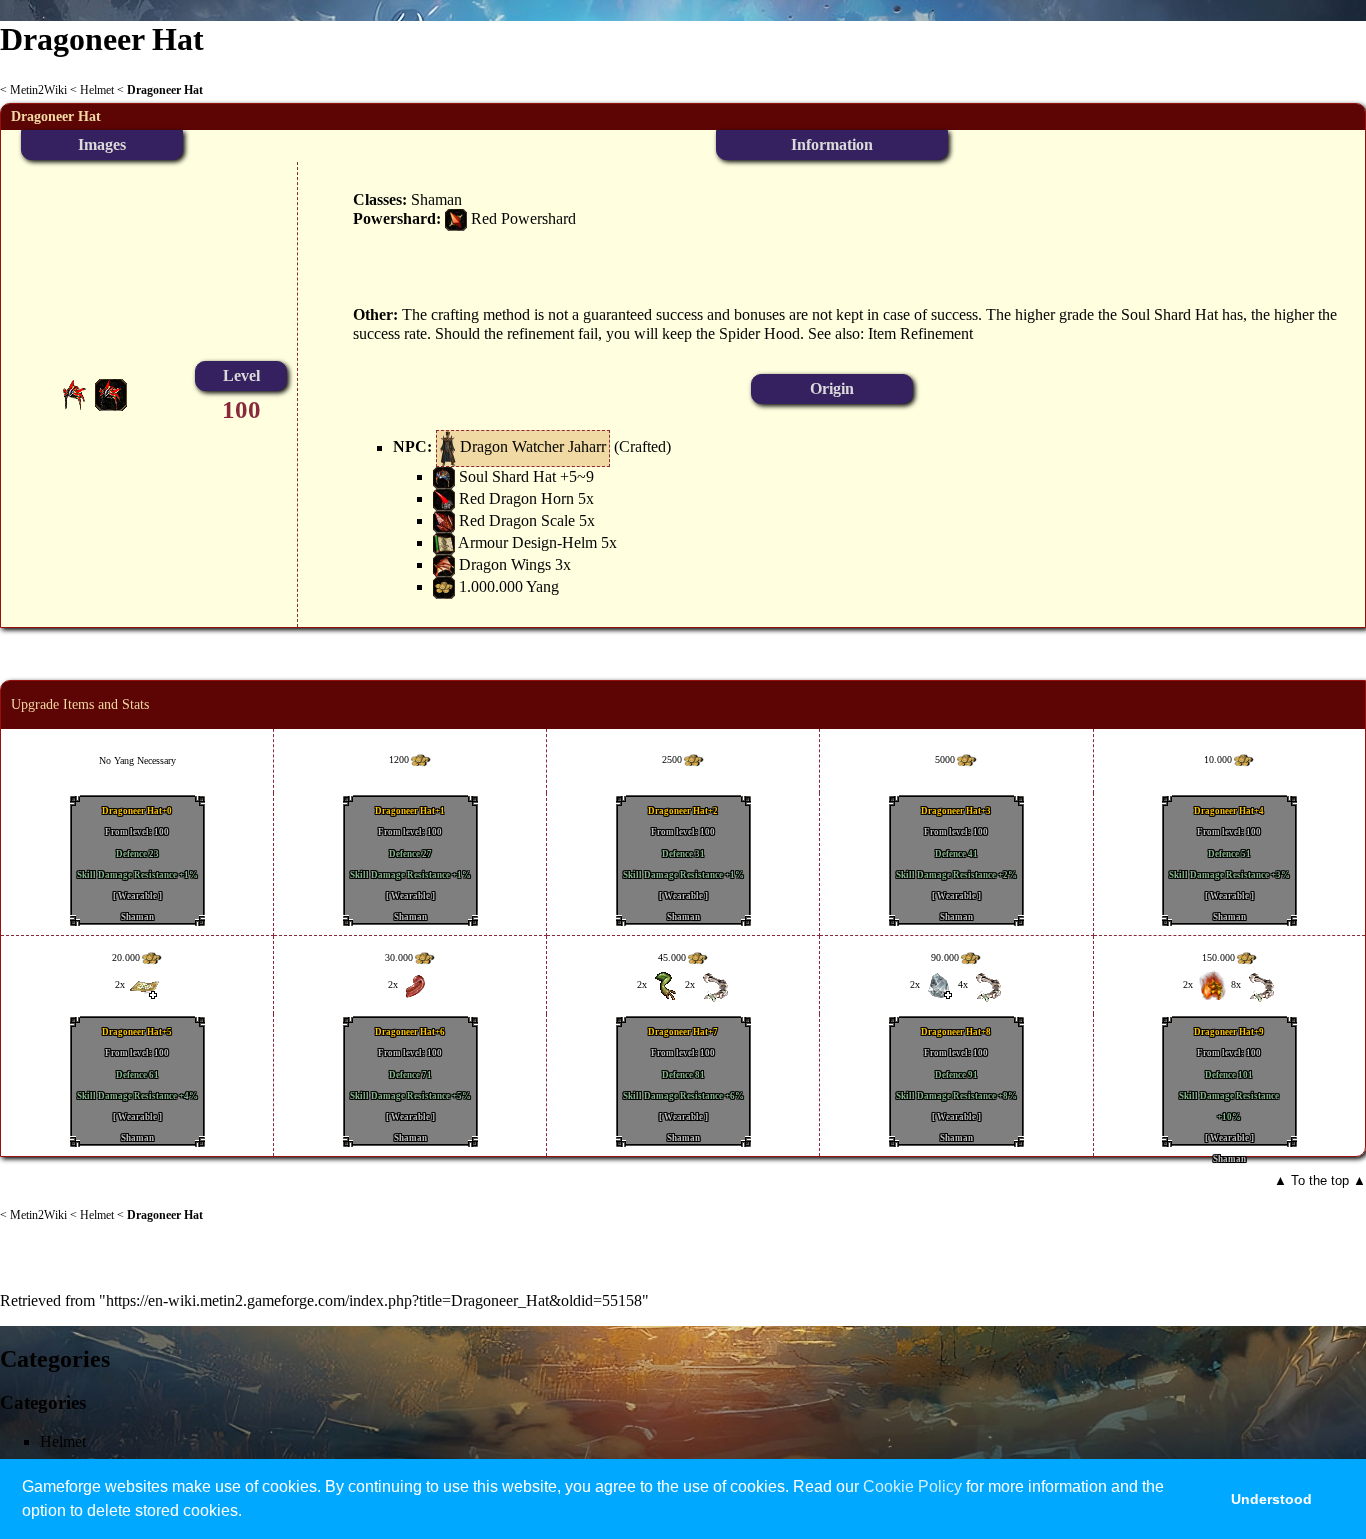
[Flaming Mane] (1212, 985)
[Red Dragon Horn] (444, 498)
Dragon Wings (505, 564)
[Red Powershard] (456, 218)
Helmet (97, 90)
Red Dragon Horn (516, 498)
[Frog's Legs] (666, 985)
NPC (410, 447)
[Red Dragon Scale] (444, 520)
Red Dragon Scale (517, 520)
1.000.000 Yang (509, 586)
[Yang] (444, 586)
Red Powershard (523, 218)
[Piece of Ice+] (939, 985)
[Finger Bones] (714, 985)
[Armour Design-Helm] (444, 542)
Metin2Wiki (38, 90)
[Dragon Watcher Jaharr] (448, 447)
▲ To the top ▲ (1320, 1180)
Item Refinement (920, 333)
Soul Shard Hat (507, 476)
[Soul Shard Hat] (444, 476)
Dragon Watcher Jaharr (533, 447)
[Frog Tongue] (417, 985)
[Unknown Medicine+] (144, 985)
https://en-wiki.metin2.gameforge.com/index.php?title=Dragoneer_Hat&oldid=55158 (374, 1300)
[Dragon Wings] (444, 564)
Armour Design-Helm (527, 542)
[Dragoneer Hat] (111, 392)
